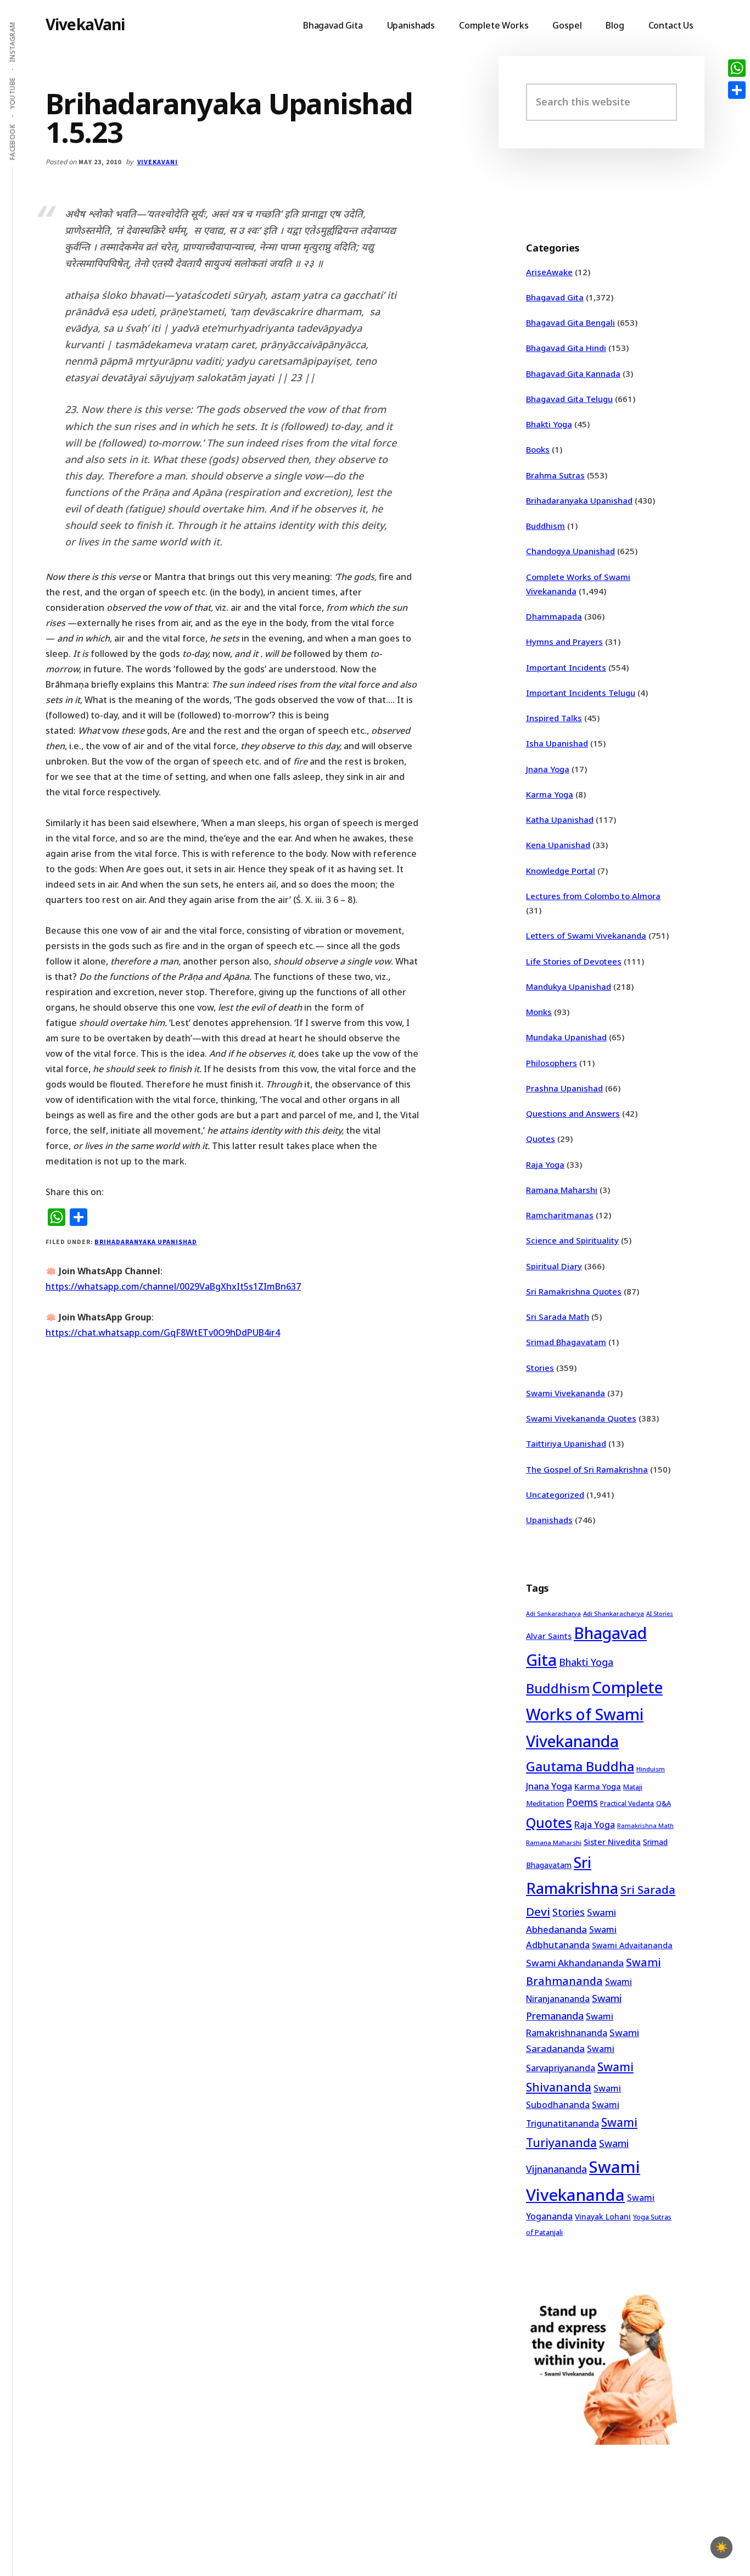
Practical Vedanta (627, 1803)
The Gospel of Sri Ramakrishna (587, 1469)
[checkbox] (721, 2547)
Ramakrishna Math (645, 1826)
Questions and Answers (573, 1113)
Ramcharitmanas (560, 1215)
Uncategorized (555, 1495)
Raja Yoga (545, 1164)
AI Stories (660, 1614)
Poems (582, 1802)
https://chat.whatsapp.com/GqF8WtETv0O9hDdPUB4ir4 (163, 1332)
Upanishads (549, 1520)
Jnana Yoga (548, 769)
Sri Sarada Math (558, 1317)
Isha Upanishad (557, 743)
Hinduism (651, 1769)
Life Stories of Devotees (574, 961)
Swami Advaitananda (632, 1945)
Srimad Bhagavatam (566, 1342)
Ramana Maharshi (562, 1190)
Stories (540, 1368)
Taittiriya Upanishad (566, 1443)
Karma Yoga (550, 794)
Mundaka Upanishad (566, 1037)
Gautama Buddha (580, 1766)
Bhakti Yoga (549, 424)
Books (538, 449)
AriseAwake (549, 272)
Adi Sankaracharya (553, 1614)
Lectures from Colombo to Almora (593, 896)
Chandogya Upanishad (570, 551)
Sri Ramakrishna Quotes (574, 1291)
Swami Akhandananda (575, 1963)
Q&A (664, 1803)
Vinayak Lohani (603, 2217)
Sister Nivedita (612, 1842)
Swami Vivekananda (566, 1393)
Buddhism (545, 526)
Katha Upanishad (560, 819)
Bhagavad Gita (555, 297)
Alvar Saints (549, 1636)
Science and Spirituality (572, 1240)
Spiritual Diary (554, 1266)
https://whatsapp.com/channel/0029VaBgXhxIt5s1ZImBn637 (173, 1286)
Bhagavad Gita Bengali (570, 322)
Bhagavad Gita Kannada (573, 373)
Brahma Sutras (555, 475)
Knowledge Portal (561, 871)
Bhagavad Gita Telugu (569, 399)
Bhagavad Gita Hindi (566, 348)
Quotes (541, 1139)
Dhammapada (554, 616)
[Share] (737, 90)
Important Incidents (566, 667)
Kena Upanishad (558, 845)
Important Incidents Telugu (581, 693)
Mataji (633, 1787)
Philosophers (552, 1063)
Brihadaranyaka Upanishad (145, 1242)
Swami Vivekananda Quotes (581, 1418)
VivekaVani (85, 24)
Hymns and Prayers (564, 642)
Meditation (545, 1803)
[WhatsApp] (737, 68)
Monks (539, 1012)
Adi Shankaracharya (614, 1613)
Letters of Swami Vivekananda (586, 935)
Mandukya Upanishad (569, 986)
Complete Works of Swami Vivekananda (594, 1714)
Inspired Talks (554, 718)
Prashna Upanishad (564, 1088)
